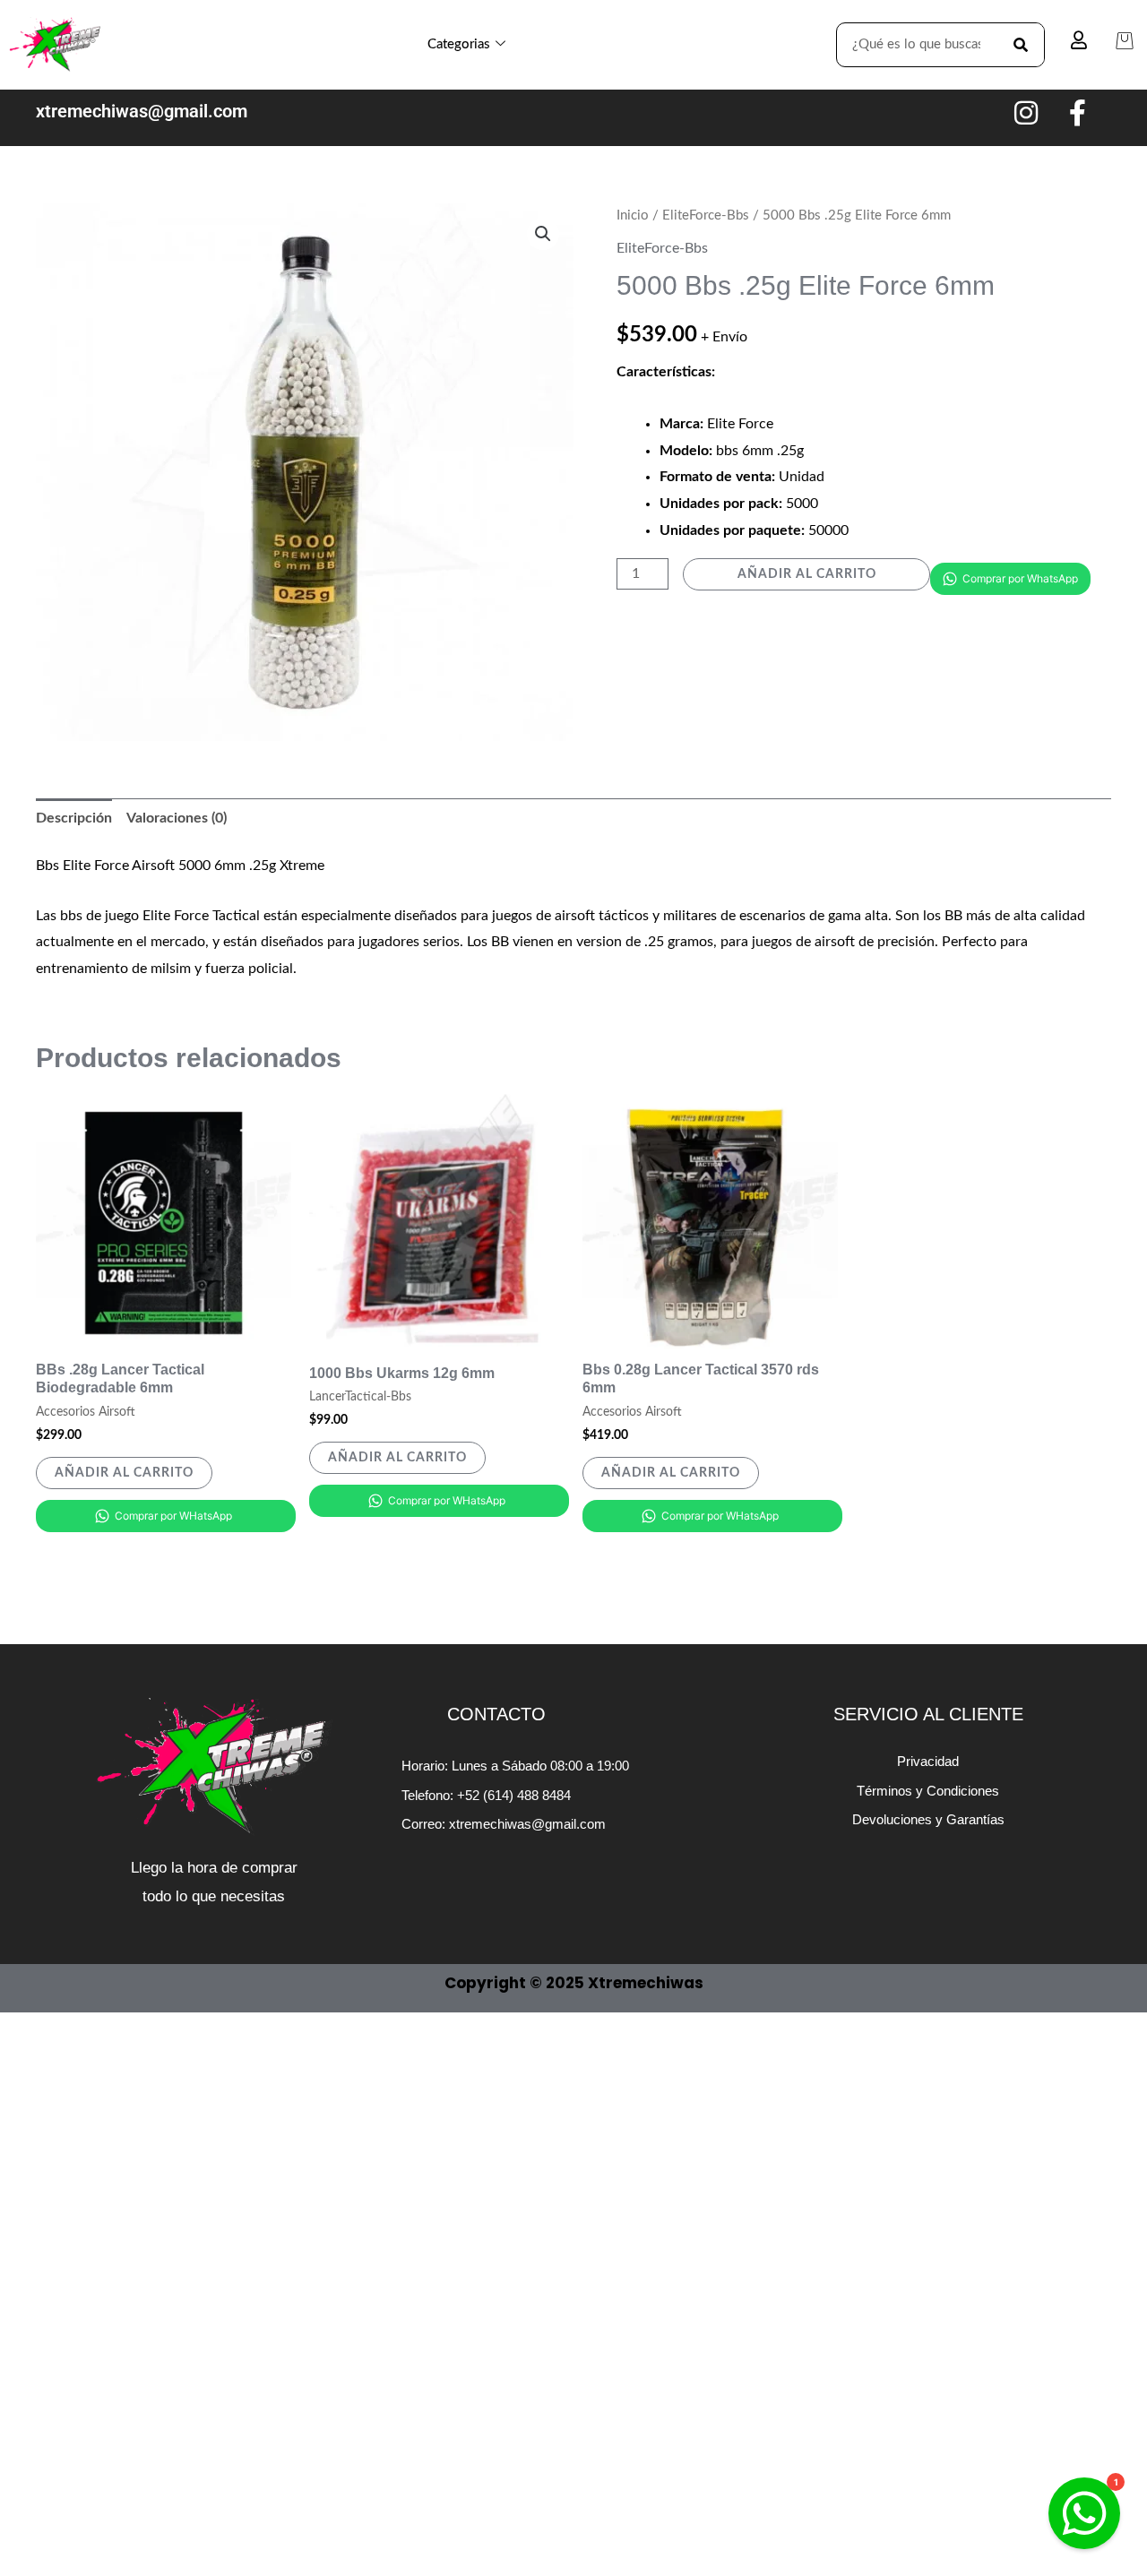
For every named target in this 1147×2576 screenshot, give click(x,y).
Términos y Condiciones (928, 1791)
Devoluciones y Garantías (928, 1819)
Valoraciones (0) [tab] (177, 818)
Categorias (459, 44)
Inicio (633, 215)
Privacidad (928, 1761)
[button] (543, 234)
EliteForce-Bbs (706, 215)
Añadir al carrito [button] (124, 1473)
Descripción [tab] (74, 818)
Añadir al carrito (807, 574)
